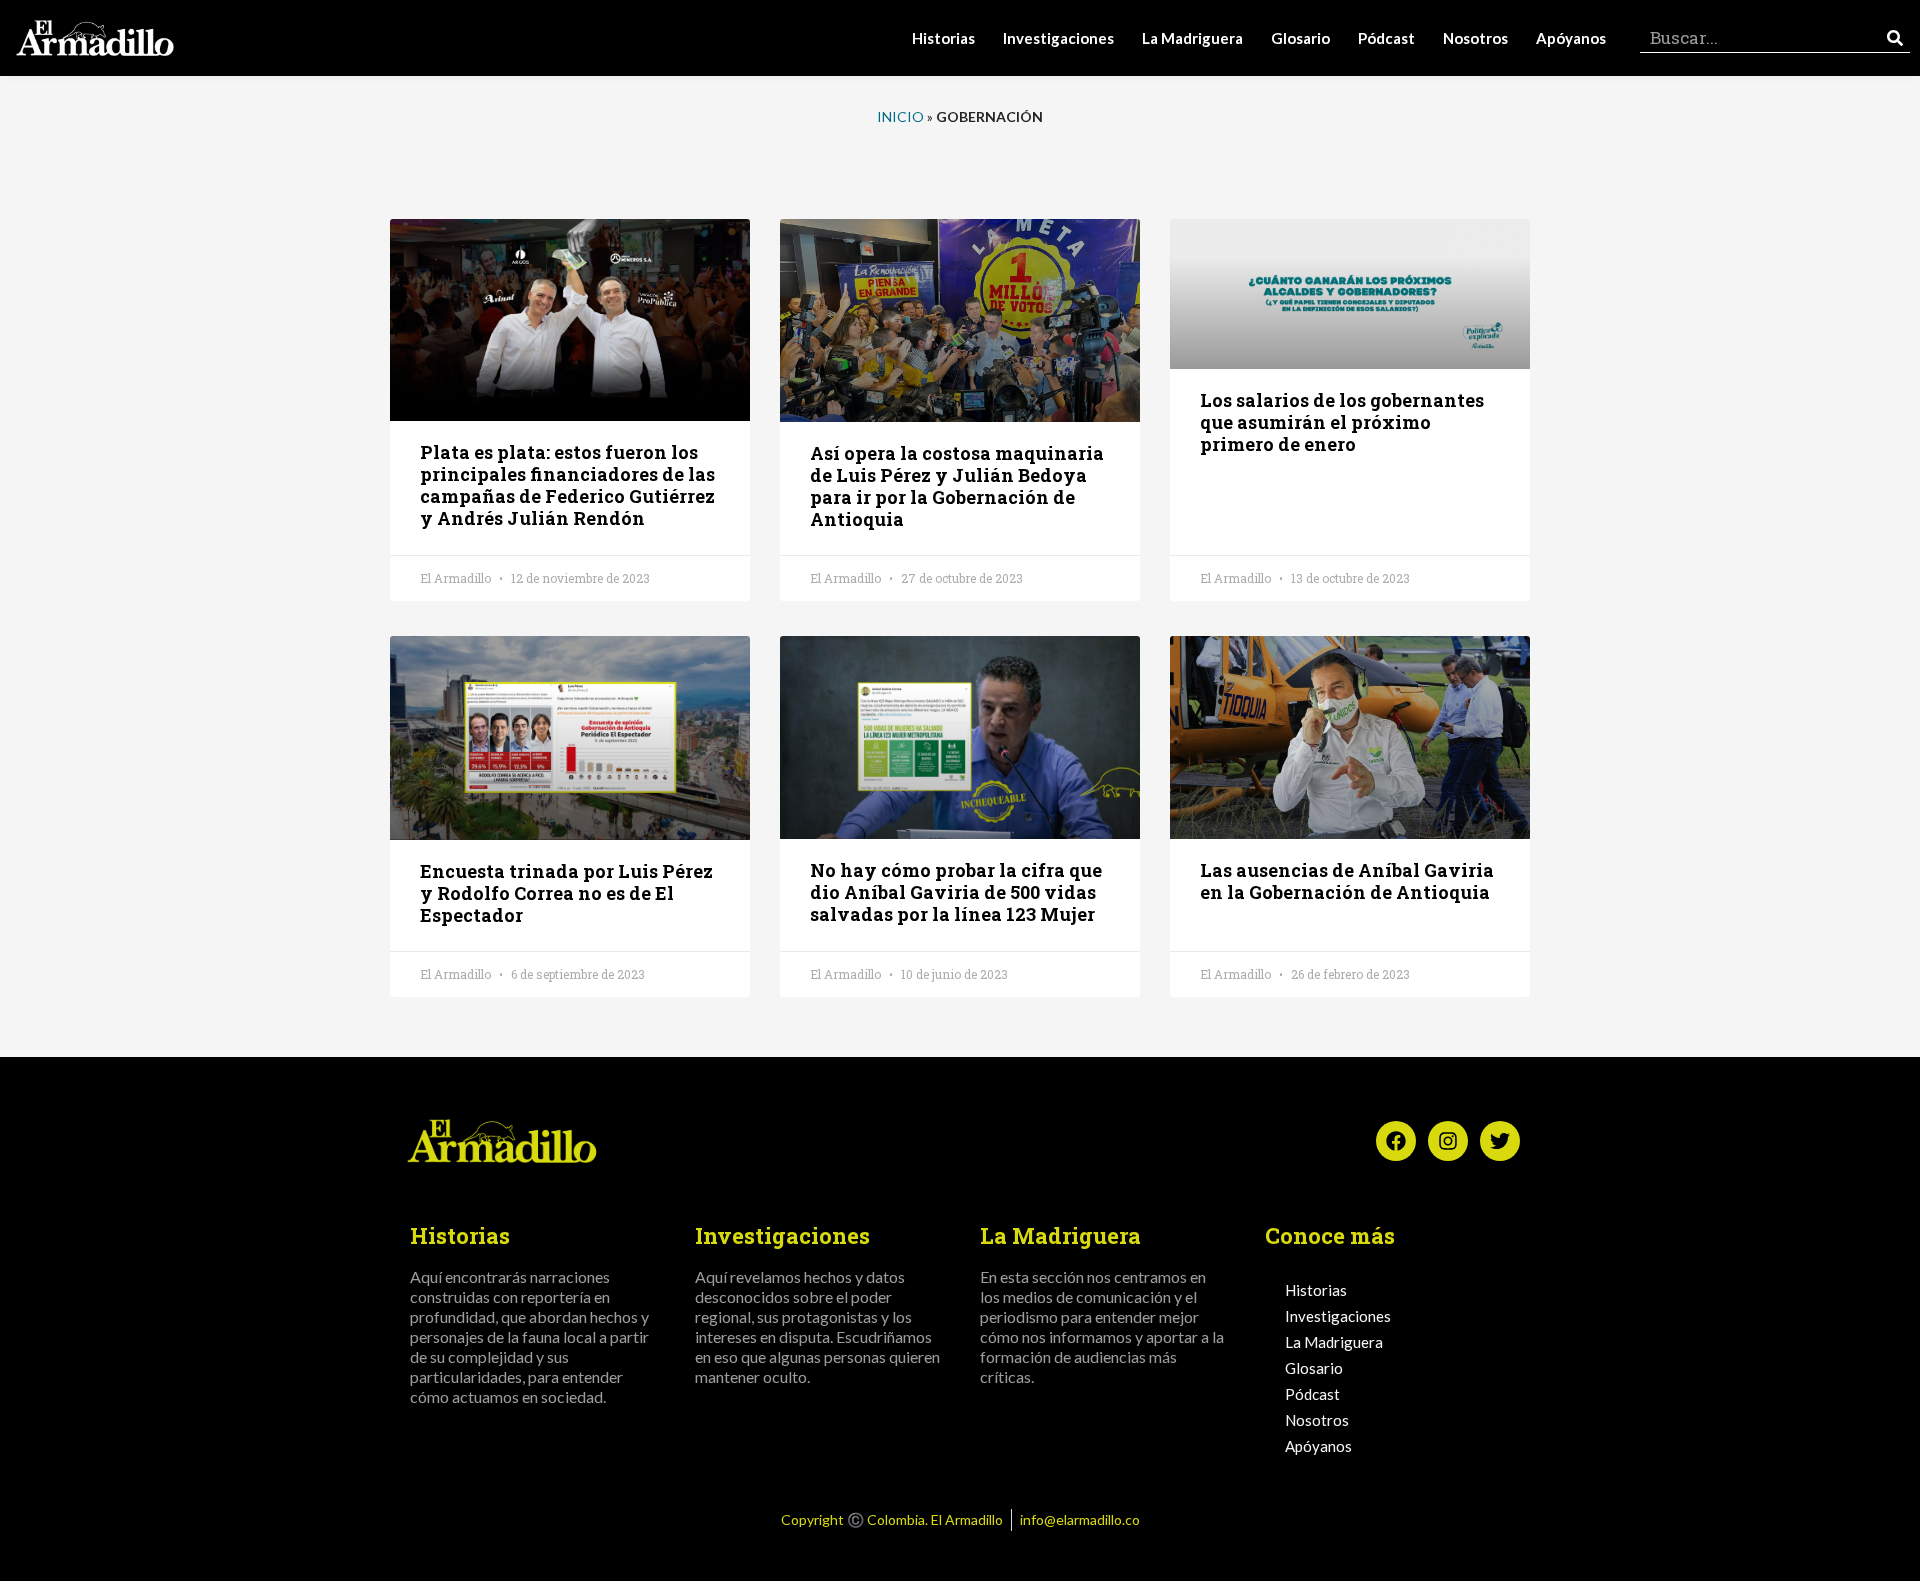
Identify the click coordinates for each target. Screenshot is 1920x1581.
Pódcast (1386, 38)
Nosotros (1475, 38)
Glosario (1300, 38)
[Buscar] (1895, 37)
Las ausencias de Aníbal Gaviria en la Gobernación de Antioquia (1347, 881)
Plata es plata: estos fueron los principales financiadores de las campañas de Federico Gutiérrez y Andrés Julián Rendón (567, 485)
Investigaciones (1058, 38)
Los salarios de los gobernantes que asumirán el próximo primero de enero (1342, 422)
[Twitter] (1500, 1141)
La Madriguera (1192, 38)
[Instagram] (1448, 1141)
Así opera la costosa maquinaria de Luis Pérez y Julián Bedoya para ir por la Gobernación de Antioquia (957, 486)
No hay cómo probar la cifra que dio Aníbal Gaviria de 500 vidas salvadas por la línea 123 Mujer (956, 892)
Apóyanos (1571, 38)
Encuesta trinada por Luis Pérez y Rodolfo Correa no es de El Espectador (566, 893)
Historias (943, 38)
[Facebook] (1396, 1141)
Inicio (900, 116)
